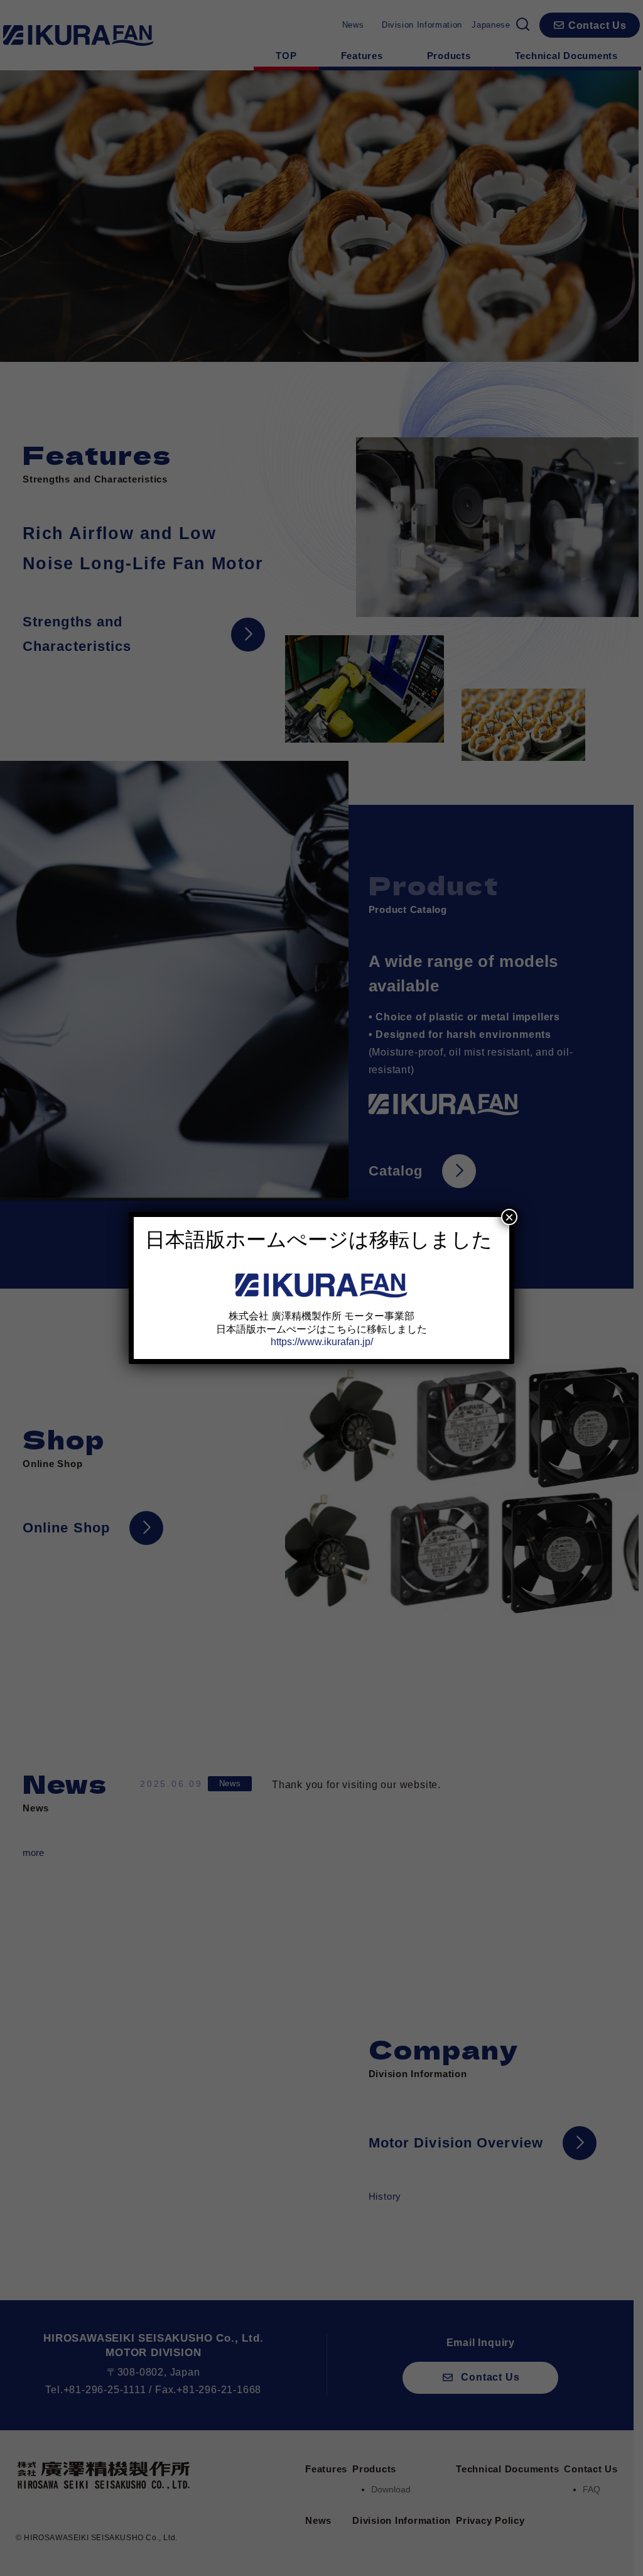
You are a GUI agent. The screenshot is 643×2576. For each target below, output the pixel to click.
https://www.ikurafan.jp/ (322, 1342)
